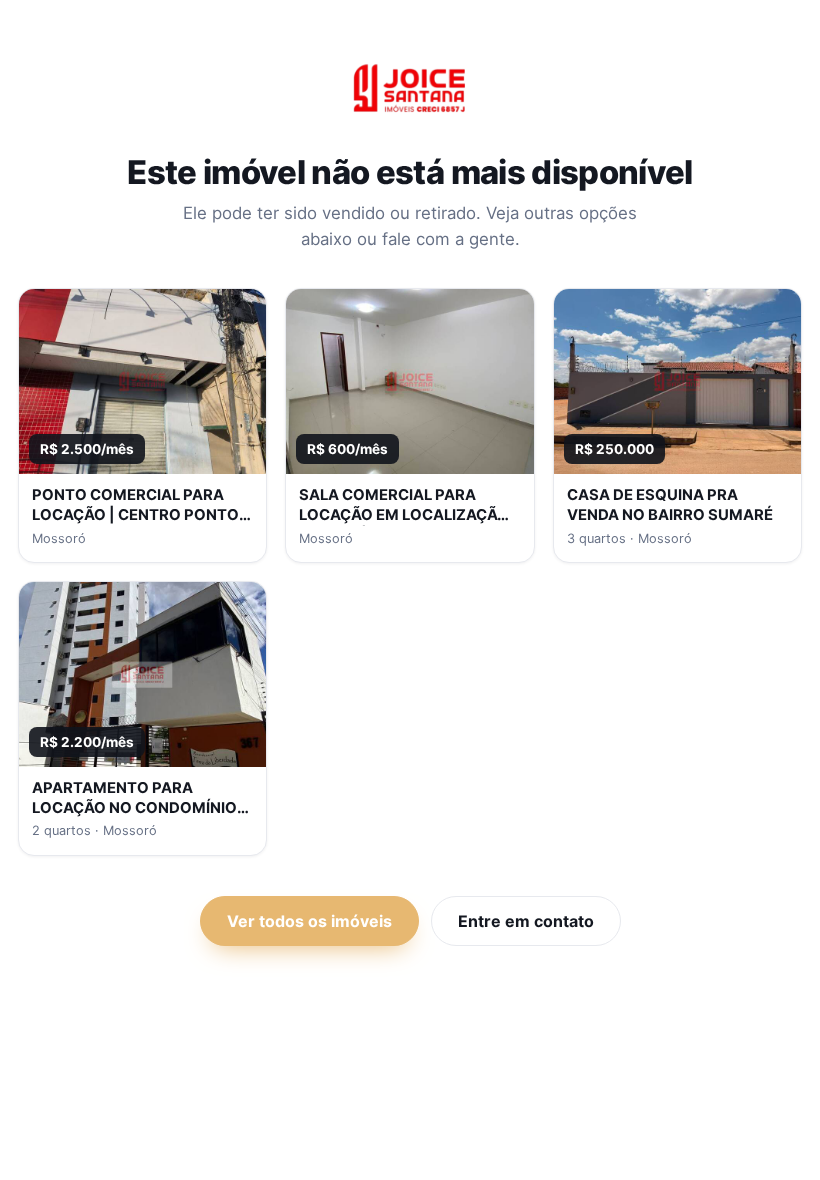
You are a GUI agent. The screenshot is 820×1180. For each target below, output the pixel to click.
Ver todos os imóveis (309, 921)
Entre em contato (526, 921)
